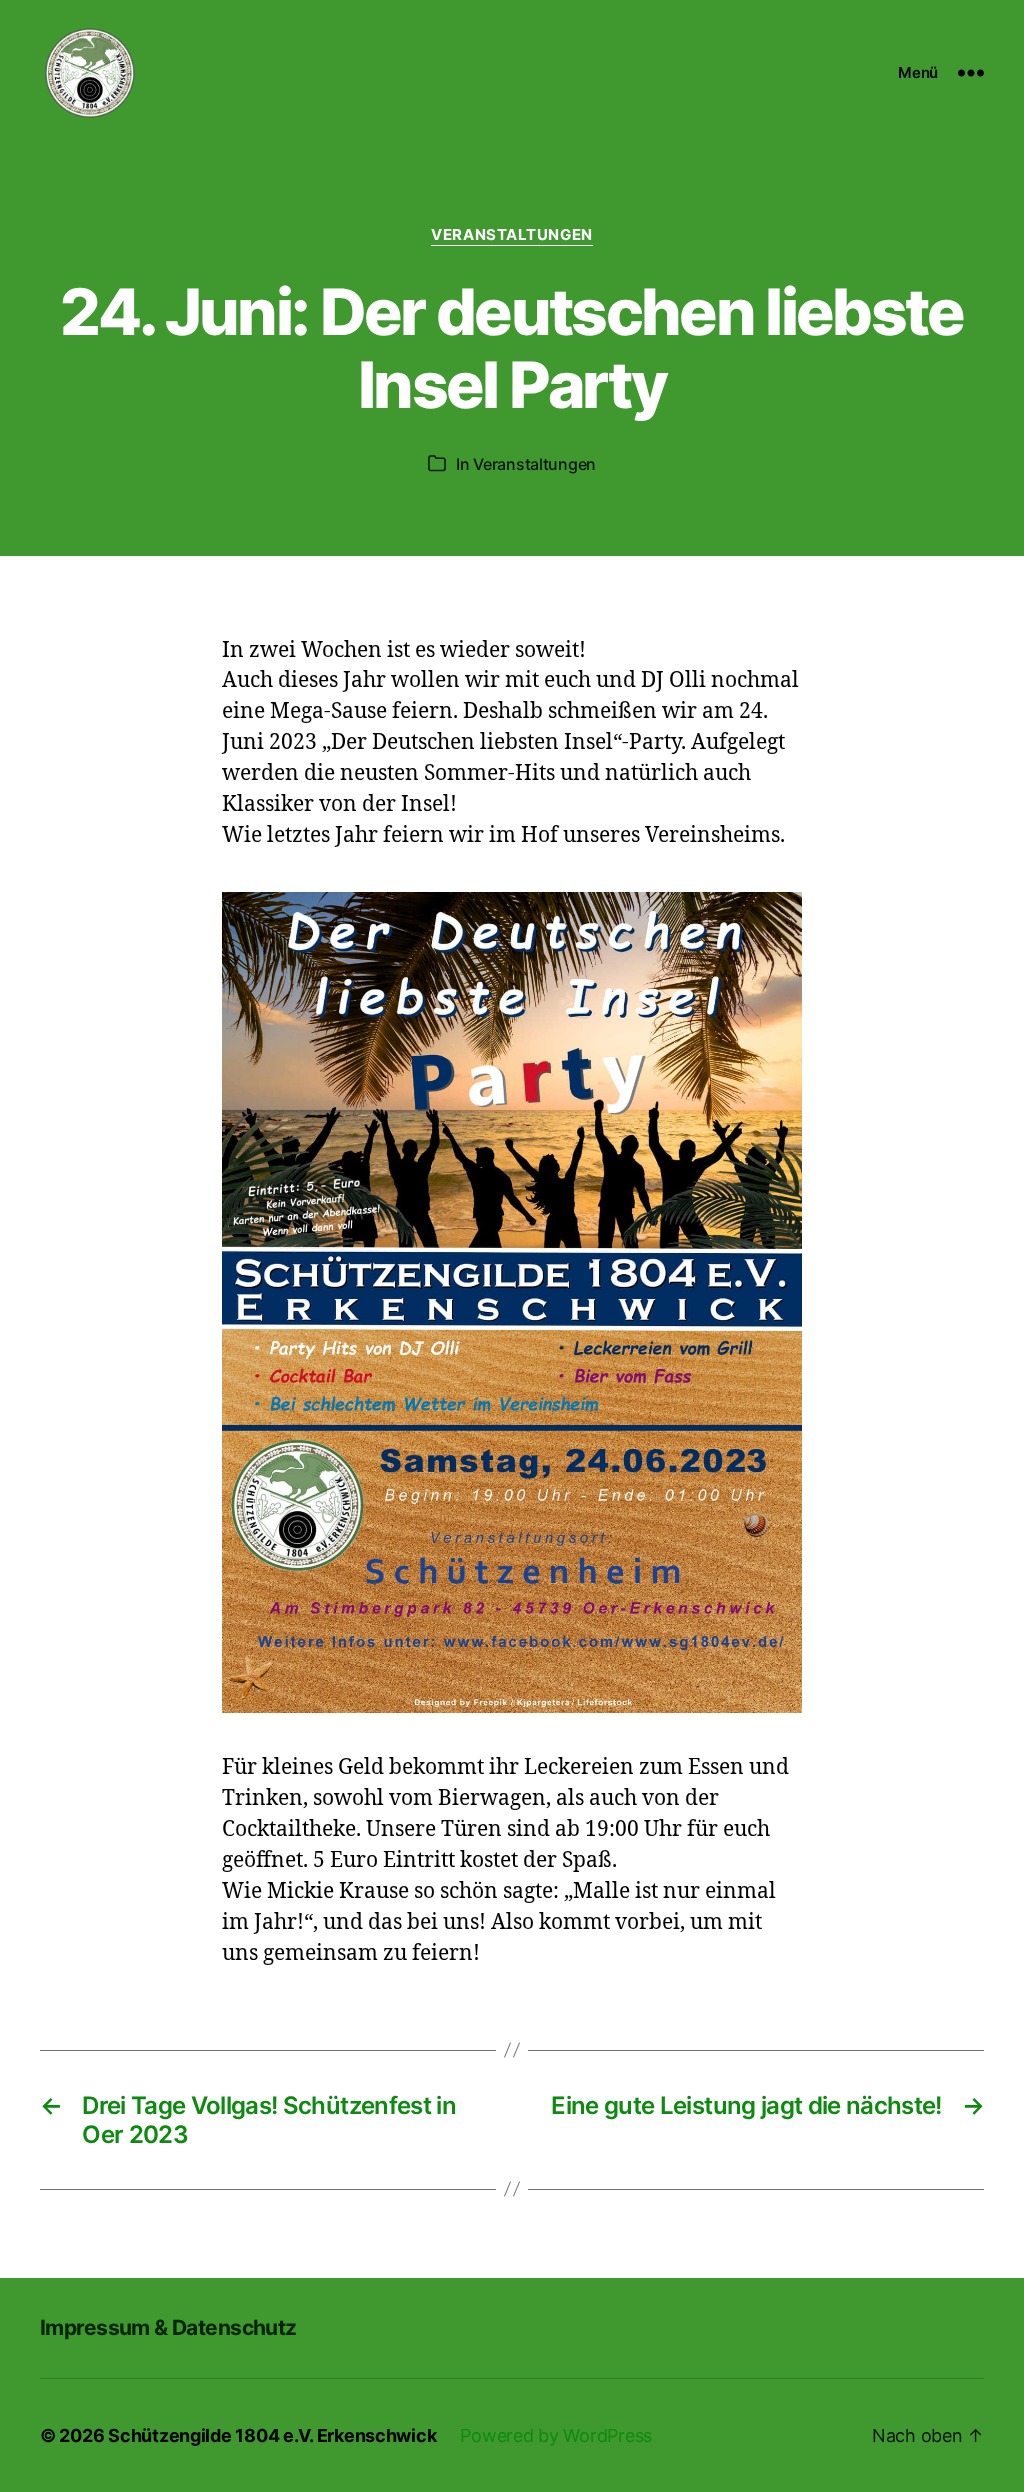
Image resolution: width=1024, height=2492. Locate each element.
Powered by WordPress (556, 2435)
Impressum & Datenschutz (168, 2327)
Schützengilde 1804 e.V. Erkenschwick (272, 2435)
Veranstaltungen (511, 235)
